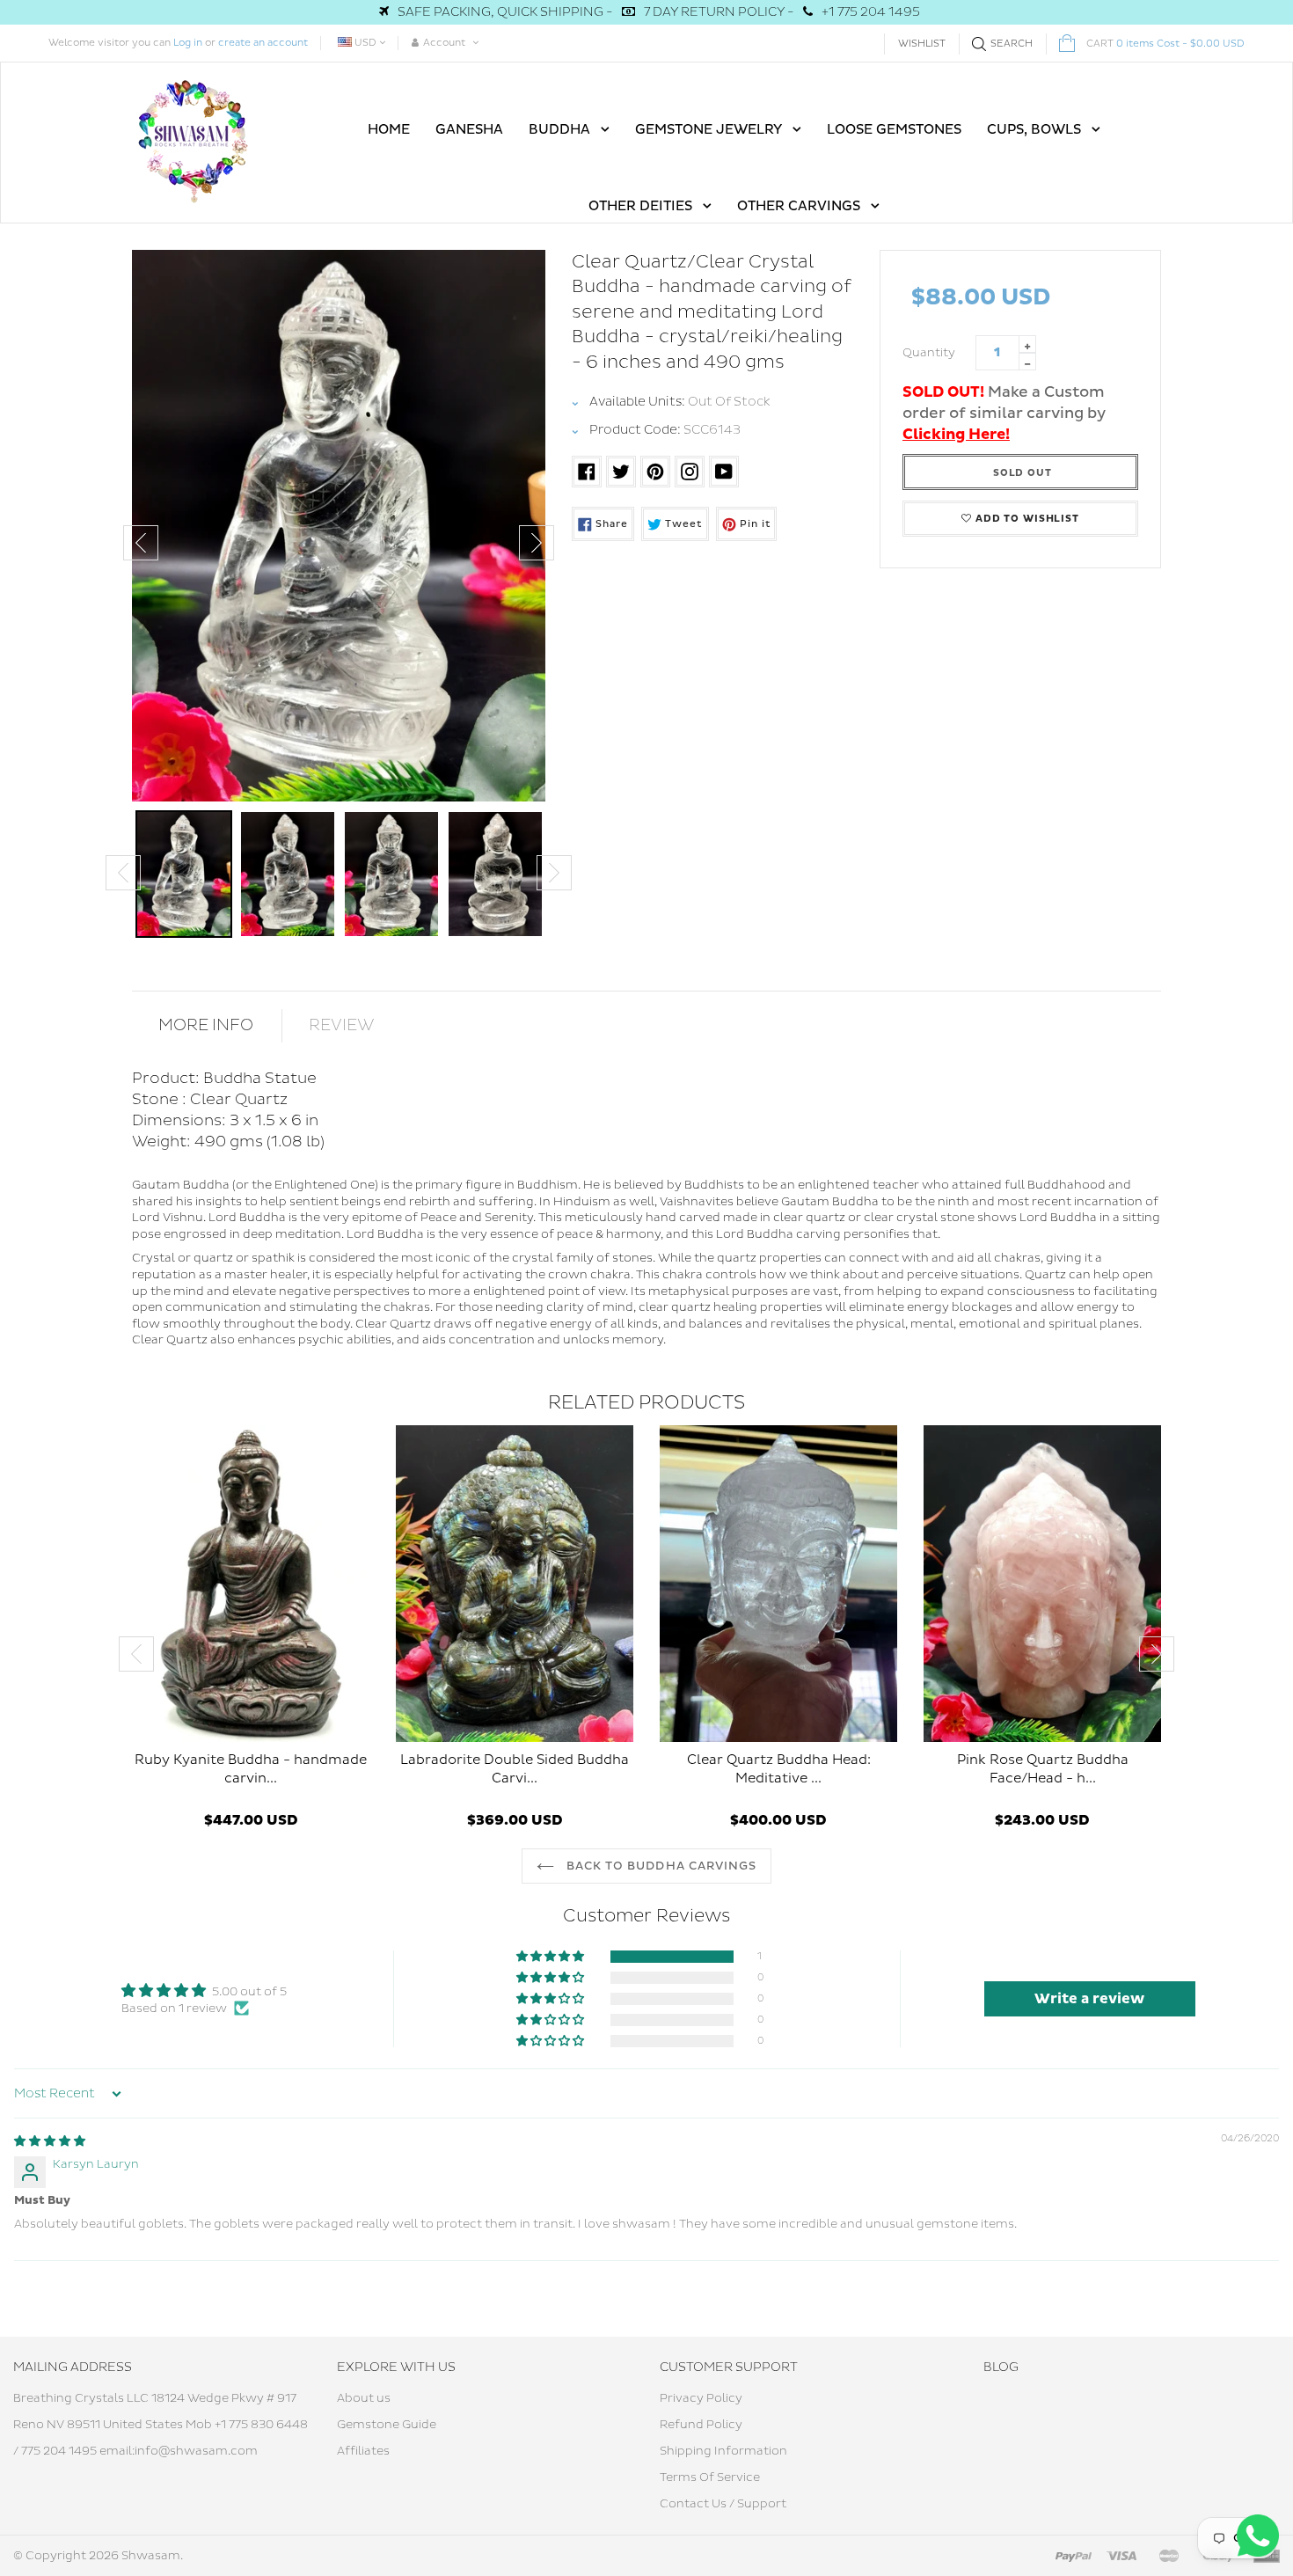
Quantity (929, 353)
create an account (263, 43)
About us (364, 2398)
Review (342, 1025)
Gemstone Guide (387, 2425)
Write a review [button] (1089, 1999)
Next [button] (537, 543)
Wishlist (922, 44)
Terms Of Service (710, 2477)
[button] (552, 1957)
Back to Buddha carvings (660, 1866)
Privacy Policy (701, 2398)
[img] (50, 2141)
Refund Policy (701, 2425)
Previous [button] (141, 543)
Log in (188, 43)
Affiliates (363, 2451)
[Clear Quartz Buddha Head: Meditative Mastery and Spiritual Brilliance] (778, 1584)
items (1165, 44)
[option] (339, 526)
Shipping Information (723, 2451)
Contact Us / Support (723, 2504)
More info (206, 1025)
